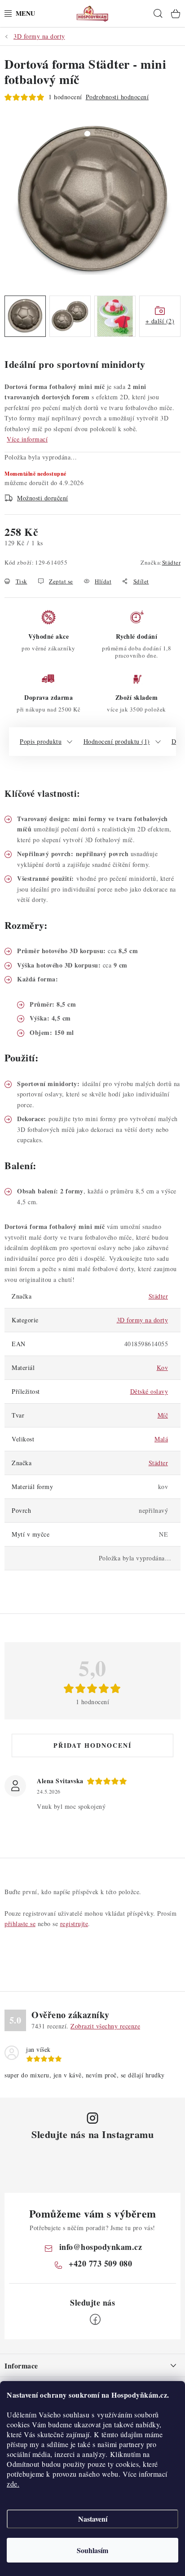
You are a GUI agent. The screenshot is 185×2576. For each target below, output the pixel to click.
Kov (163, 1368)
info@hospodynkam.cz (101, 2247)
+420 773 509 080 (100, 2263)
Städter (172, 562)
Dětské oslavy (149, 1391)
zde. (13, 2484)
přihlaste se (20, 1924)
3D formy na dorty (143, 1320)
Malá (161, 1439)
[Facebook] (95, 2320)
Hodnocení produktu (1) (117, 741)
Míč (163, 1415)
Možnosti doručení (43, 498)
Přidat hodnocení (92, 1745)
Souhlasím (92, 2550)
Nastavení (93, 2519)
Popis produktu (41, 741)
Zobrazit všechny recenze (105, 2026)
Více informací (27, 439)
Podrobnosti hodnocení (117, 97)
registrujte (74, 1924)
